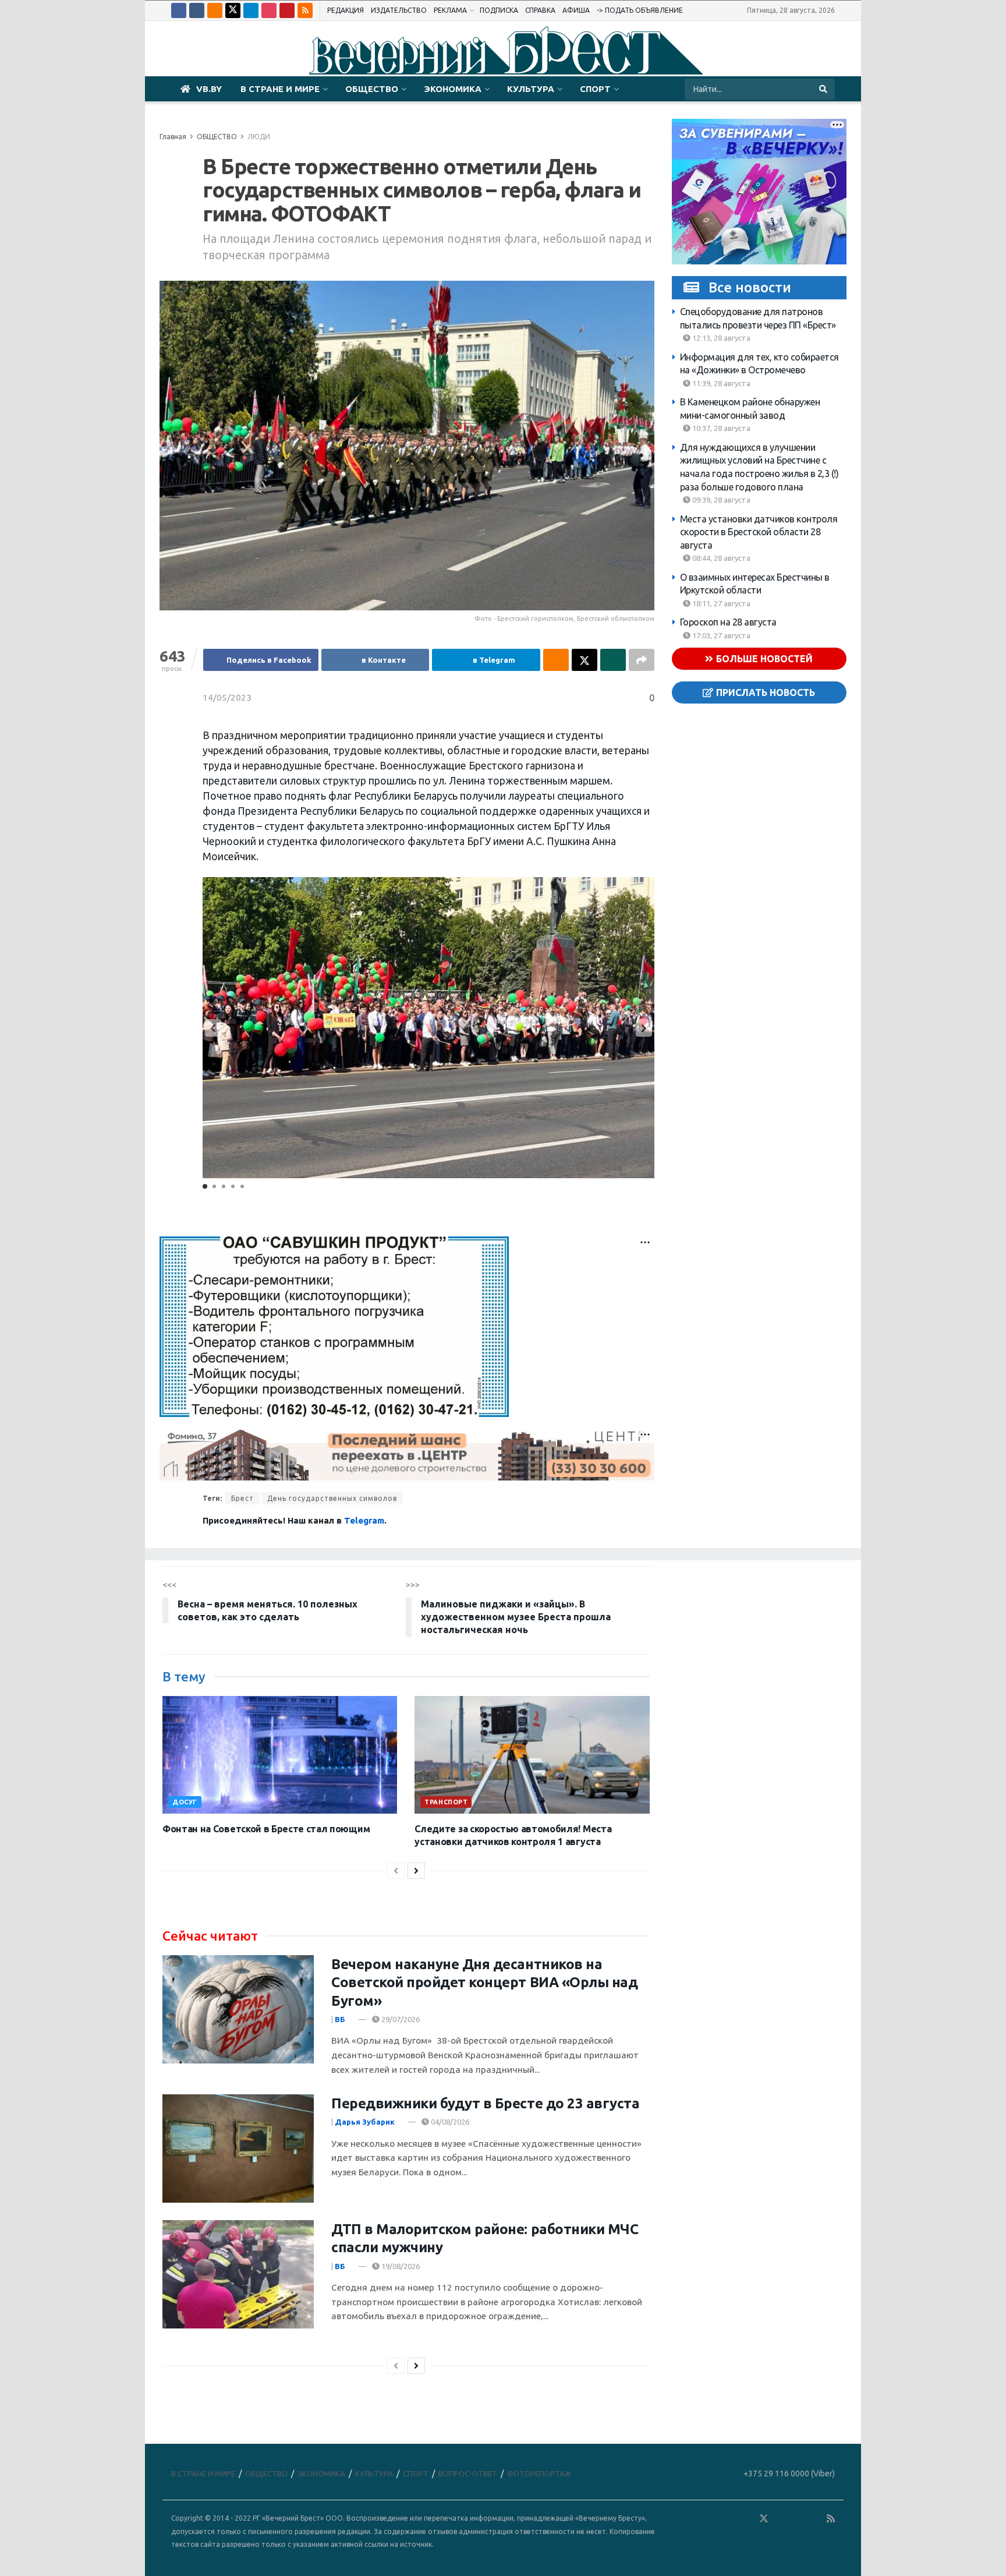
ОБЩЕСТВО (372, 89)
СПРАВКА (540, 10)
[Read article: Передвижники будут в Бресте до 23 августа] (238, 2149)
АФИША (576, 10)
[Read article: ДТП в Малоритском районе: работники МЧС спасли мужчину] (238, 2274)
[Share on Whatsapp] (613, 660)
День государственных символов (332, 1498)
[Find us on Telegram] (251, 10)
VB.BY (209, 89)
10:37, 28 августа (720, 428)
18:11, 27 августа (720, 603)
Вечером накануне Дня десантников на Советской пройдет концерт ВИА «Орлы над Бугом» (484, 1982)
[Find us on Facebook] (179, 10)
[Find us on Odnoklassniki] (215, 10)
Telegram (364, 1520)
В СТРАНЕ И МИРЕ (280, 89)
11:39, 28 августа (720, 383)
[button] (644, 1028)
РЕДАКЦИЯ (346, 10)
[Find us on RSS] (305, 10)
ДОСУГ (185, 1802)
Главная (173, 137)
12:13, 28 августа (720, 338)
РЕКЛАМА (450, 10)
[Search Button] (824, 89)
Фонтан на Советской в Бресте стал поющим (266, 1829)
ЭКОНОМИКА (453, 89)
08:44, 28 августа (720, 558)
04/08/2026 (449, 2122)
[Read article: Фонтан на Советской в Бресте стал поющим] (280, 1755)
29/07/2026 (400, 2019)
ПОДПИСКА (499, 10)
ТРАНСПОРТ (446, 1802)
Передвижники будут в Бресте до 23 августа (485, 2103)
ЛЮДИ (259, 137)
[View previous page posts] (396, 1871)
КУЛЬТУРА (531, 89)
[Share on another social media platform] (642, 660)
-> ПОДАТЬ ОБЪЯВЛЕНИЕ (640, 10)
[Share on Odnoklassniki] (556, 660)
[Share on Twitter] (585, 660)
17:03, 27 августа (720, 635)
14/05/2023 (227, 697)
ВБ (340, 2019)
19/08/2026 (400, 2266)
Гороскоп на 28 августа (728, 622)
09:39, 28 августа (720, 500)
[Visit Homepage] (503, 49)
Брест (242, 1498)
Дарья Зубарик (365, 2122)
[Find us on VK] (197, 10)
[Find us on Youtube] (287, 10)
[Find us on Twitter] (233, 10)
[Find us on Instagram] (269, 10)
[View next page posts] (416, 1871)
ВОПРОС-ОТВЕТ (468, 2473)
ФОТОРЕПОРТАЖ (539, 2473)
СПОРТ (595, 89)
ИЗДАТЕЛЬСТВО (399, 10)
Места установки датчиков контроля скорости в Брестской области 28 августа (759, 532)
